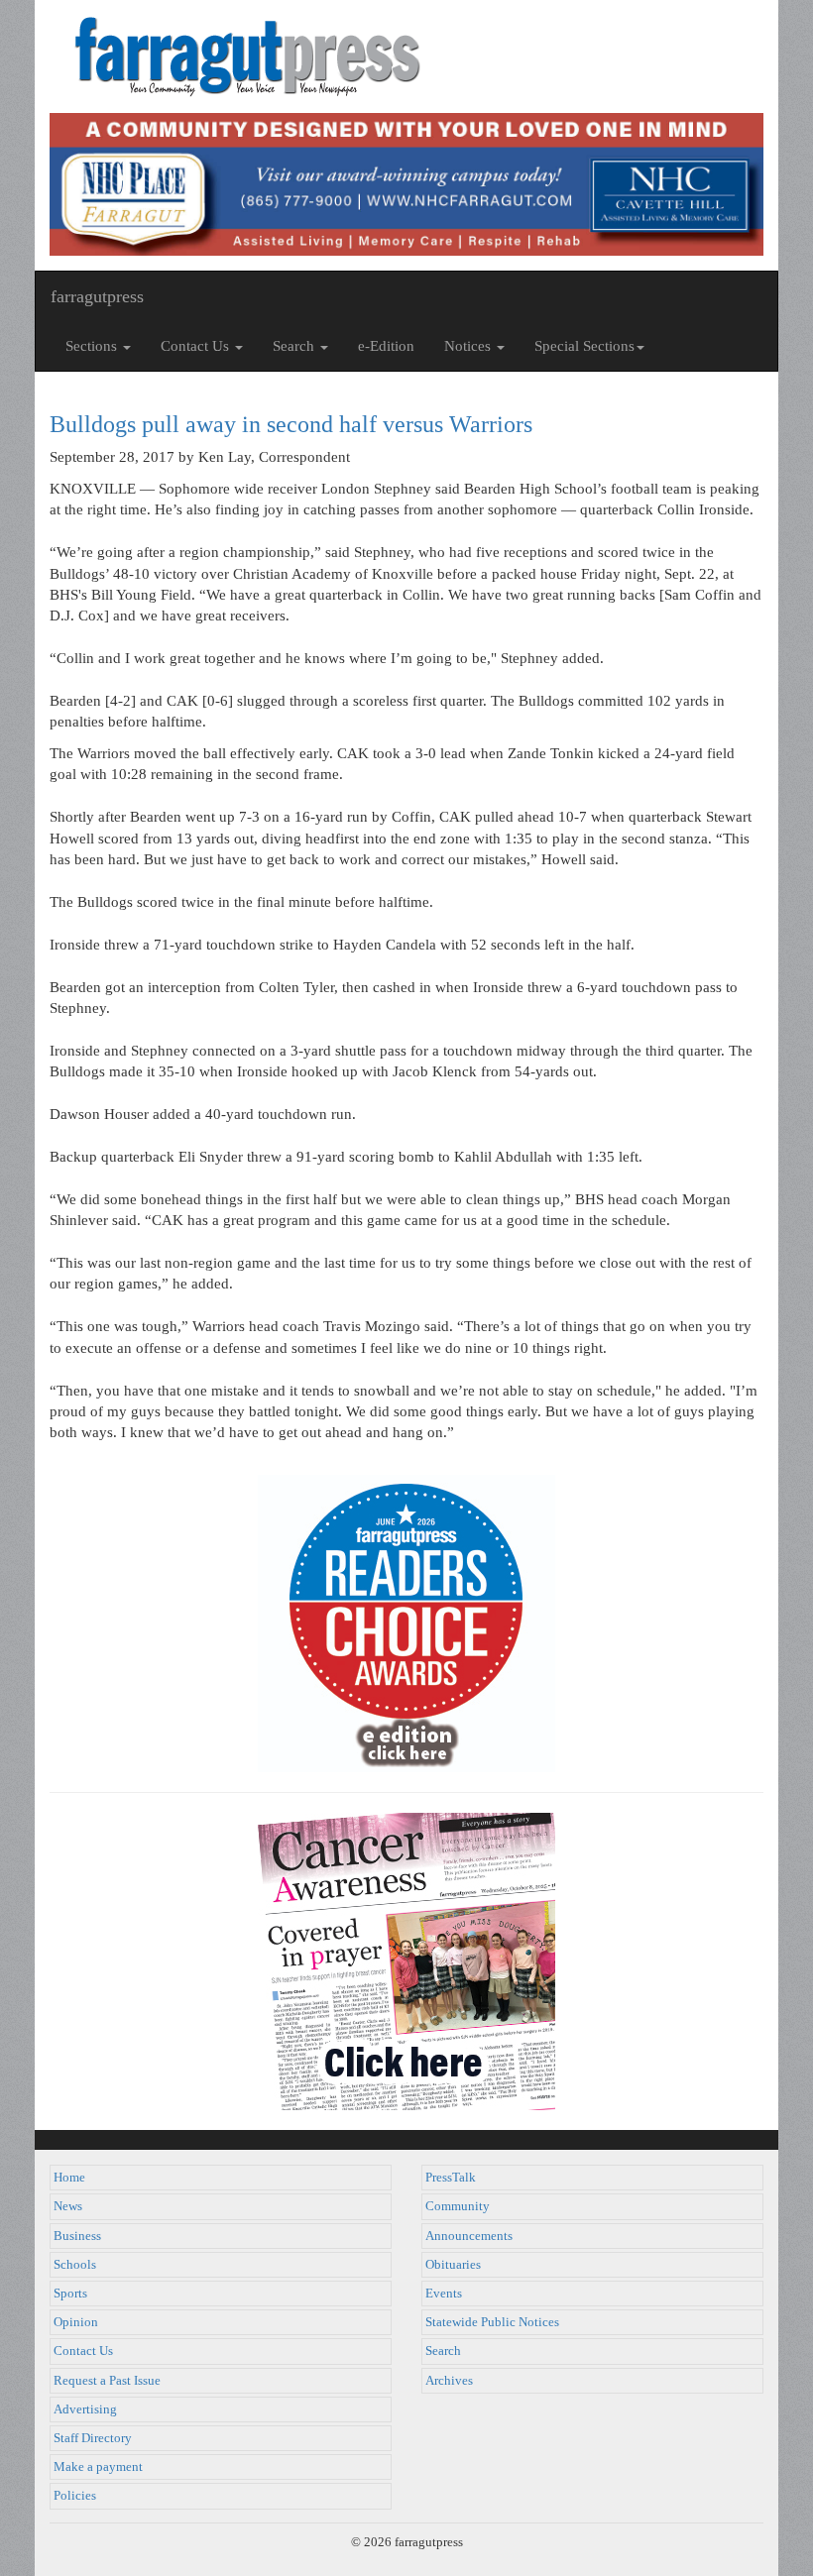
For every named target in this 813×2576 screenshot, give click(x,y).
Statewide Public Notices (492, 2322)
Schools (75, 2265)
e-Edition (386, 346)
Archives (449, 2381)
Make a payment (98, 2467)
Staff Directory (93, 2438)
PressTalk (451, 2178)
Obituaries (453, 2265)
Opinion (76, 2322)
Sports (70, 2294)
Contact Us (83, 2351)
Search (443, 2351)
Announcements (469, 2236)
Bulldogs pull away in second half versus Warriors (291, 424)
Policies (75, 2496)
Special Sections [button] (584, 346)
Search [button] (295, 346)
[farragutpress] (406, 56)
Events (444, 2294)
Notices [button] (469, 346)
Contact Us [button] (197, 346)
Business (77, 2236)
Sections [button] (93, 346)
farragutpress (97, 296)
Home (69, 2178)
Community (458, 2206)
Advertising (85, 2409)
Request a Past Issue (107, 2381)
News (68, 2206)
